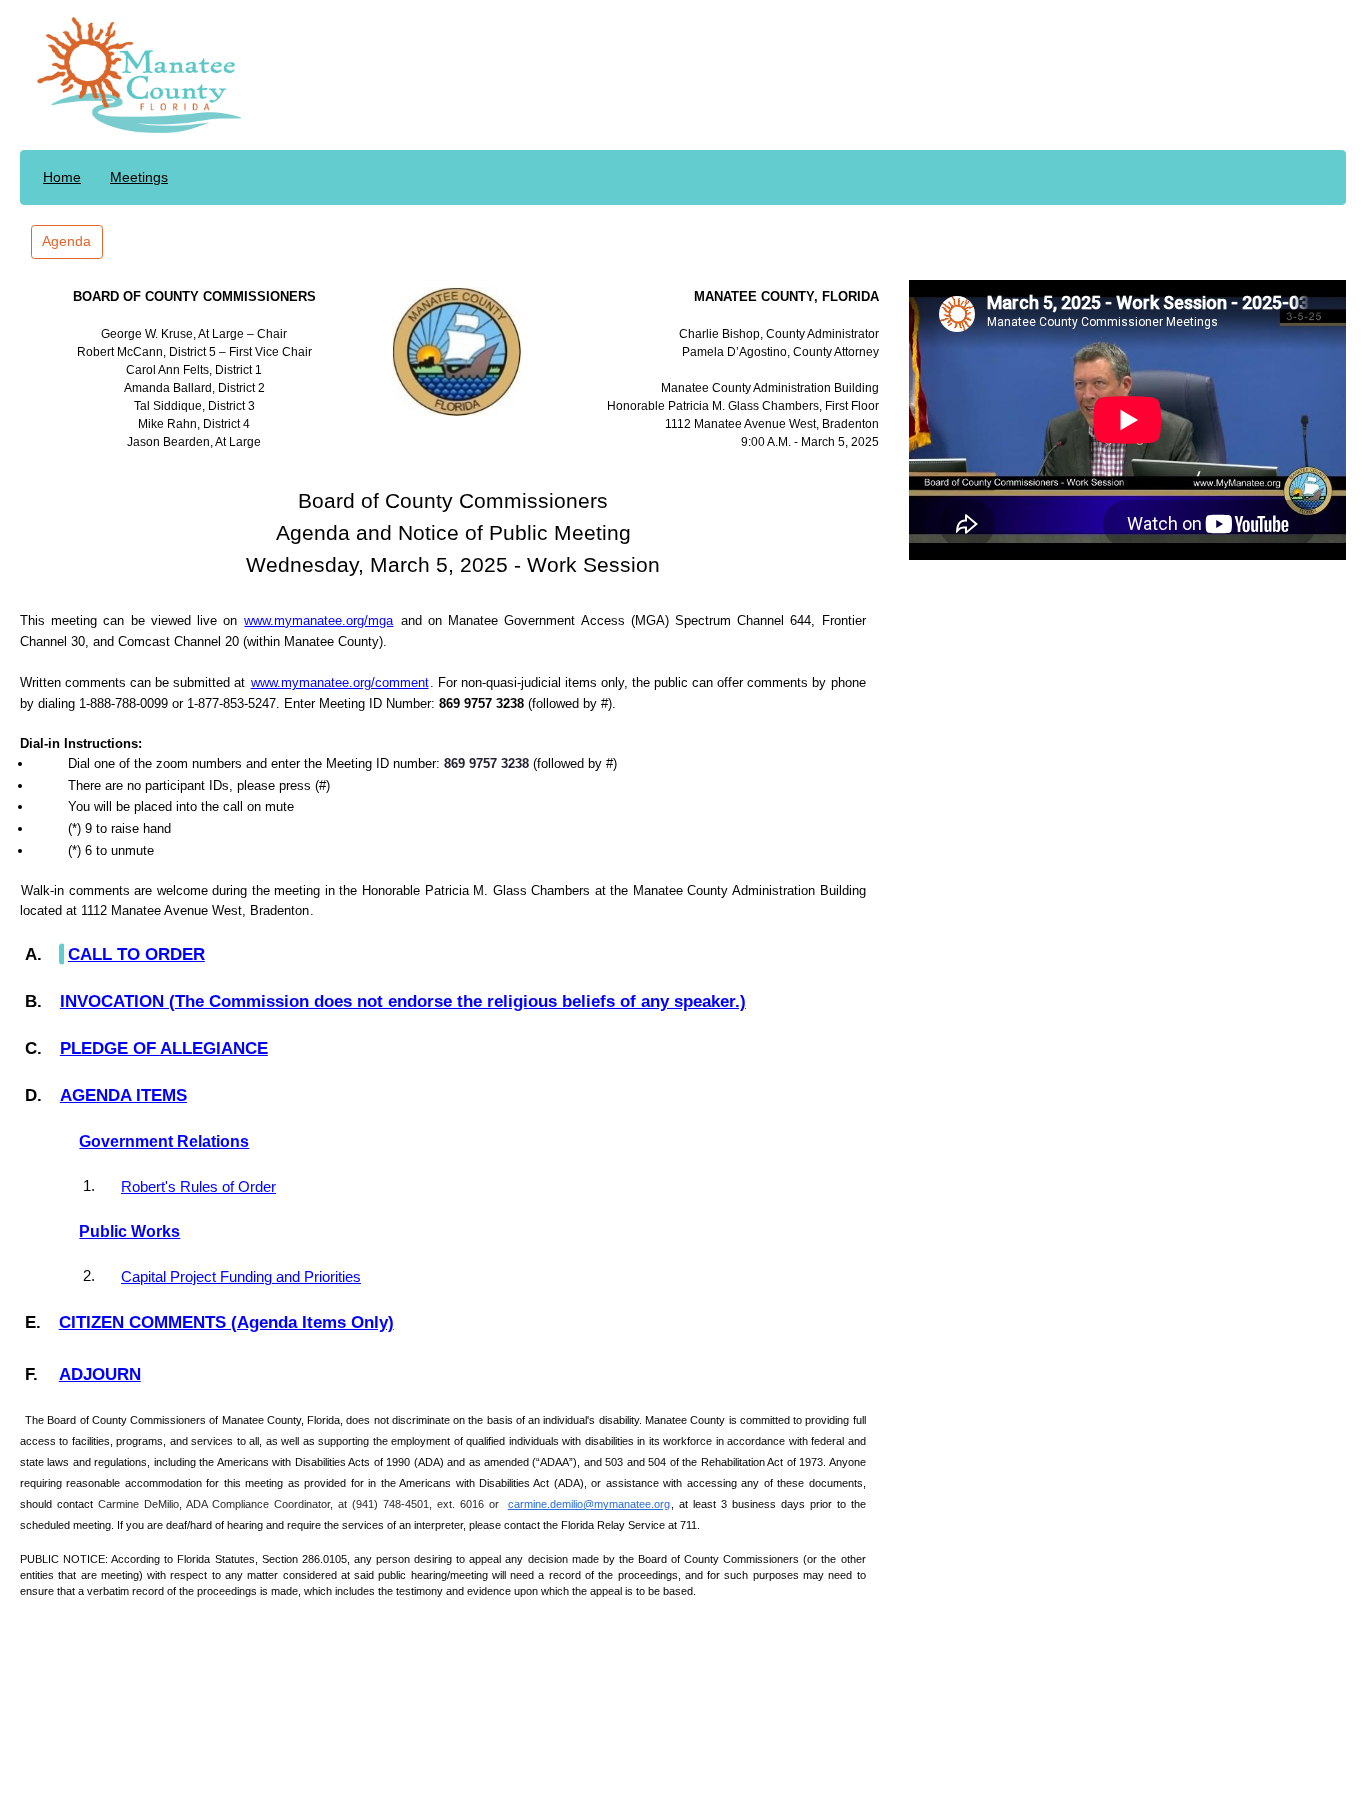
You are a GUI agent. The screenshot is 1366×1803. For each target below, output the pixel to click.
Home (62, 177)
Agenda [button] (66, 241)
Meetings (139, 177)
